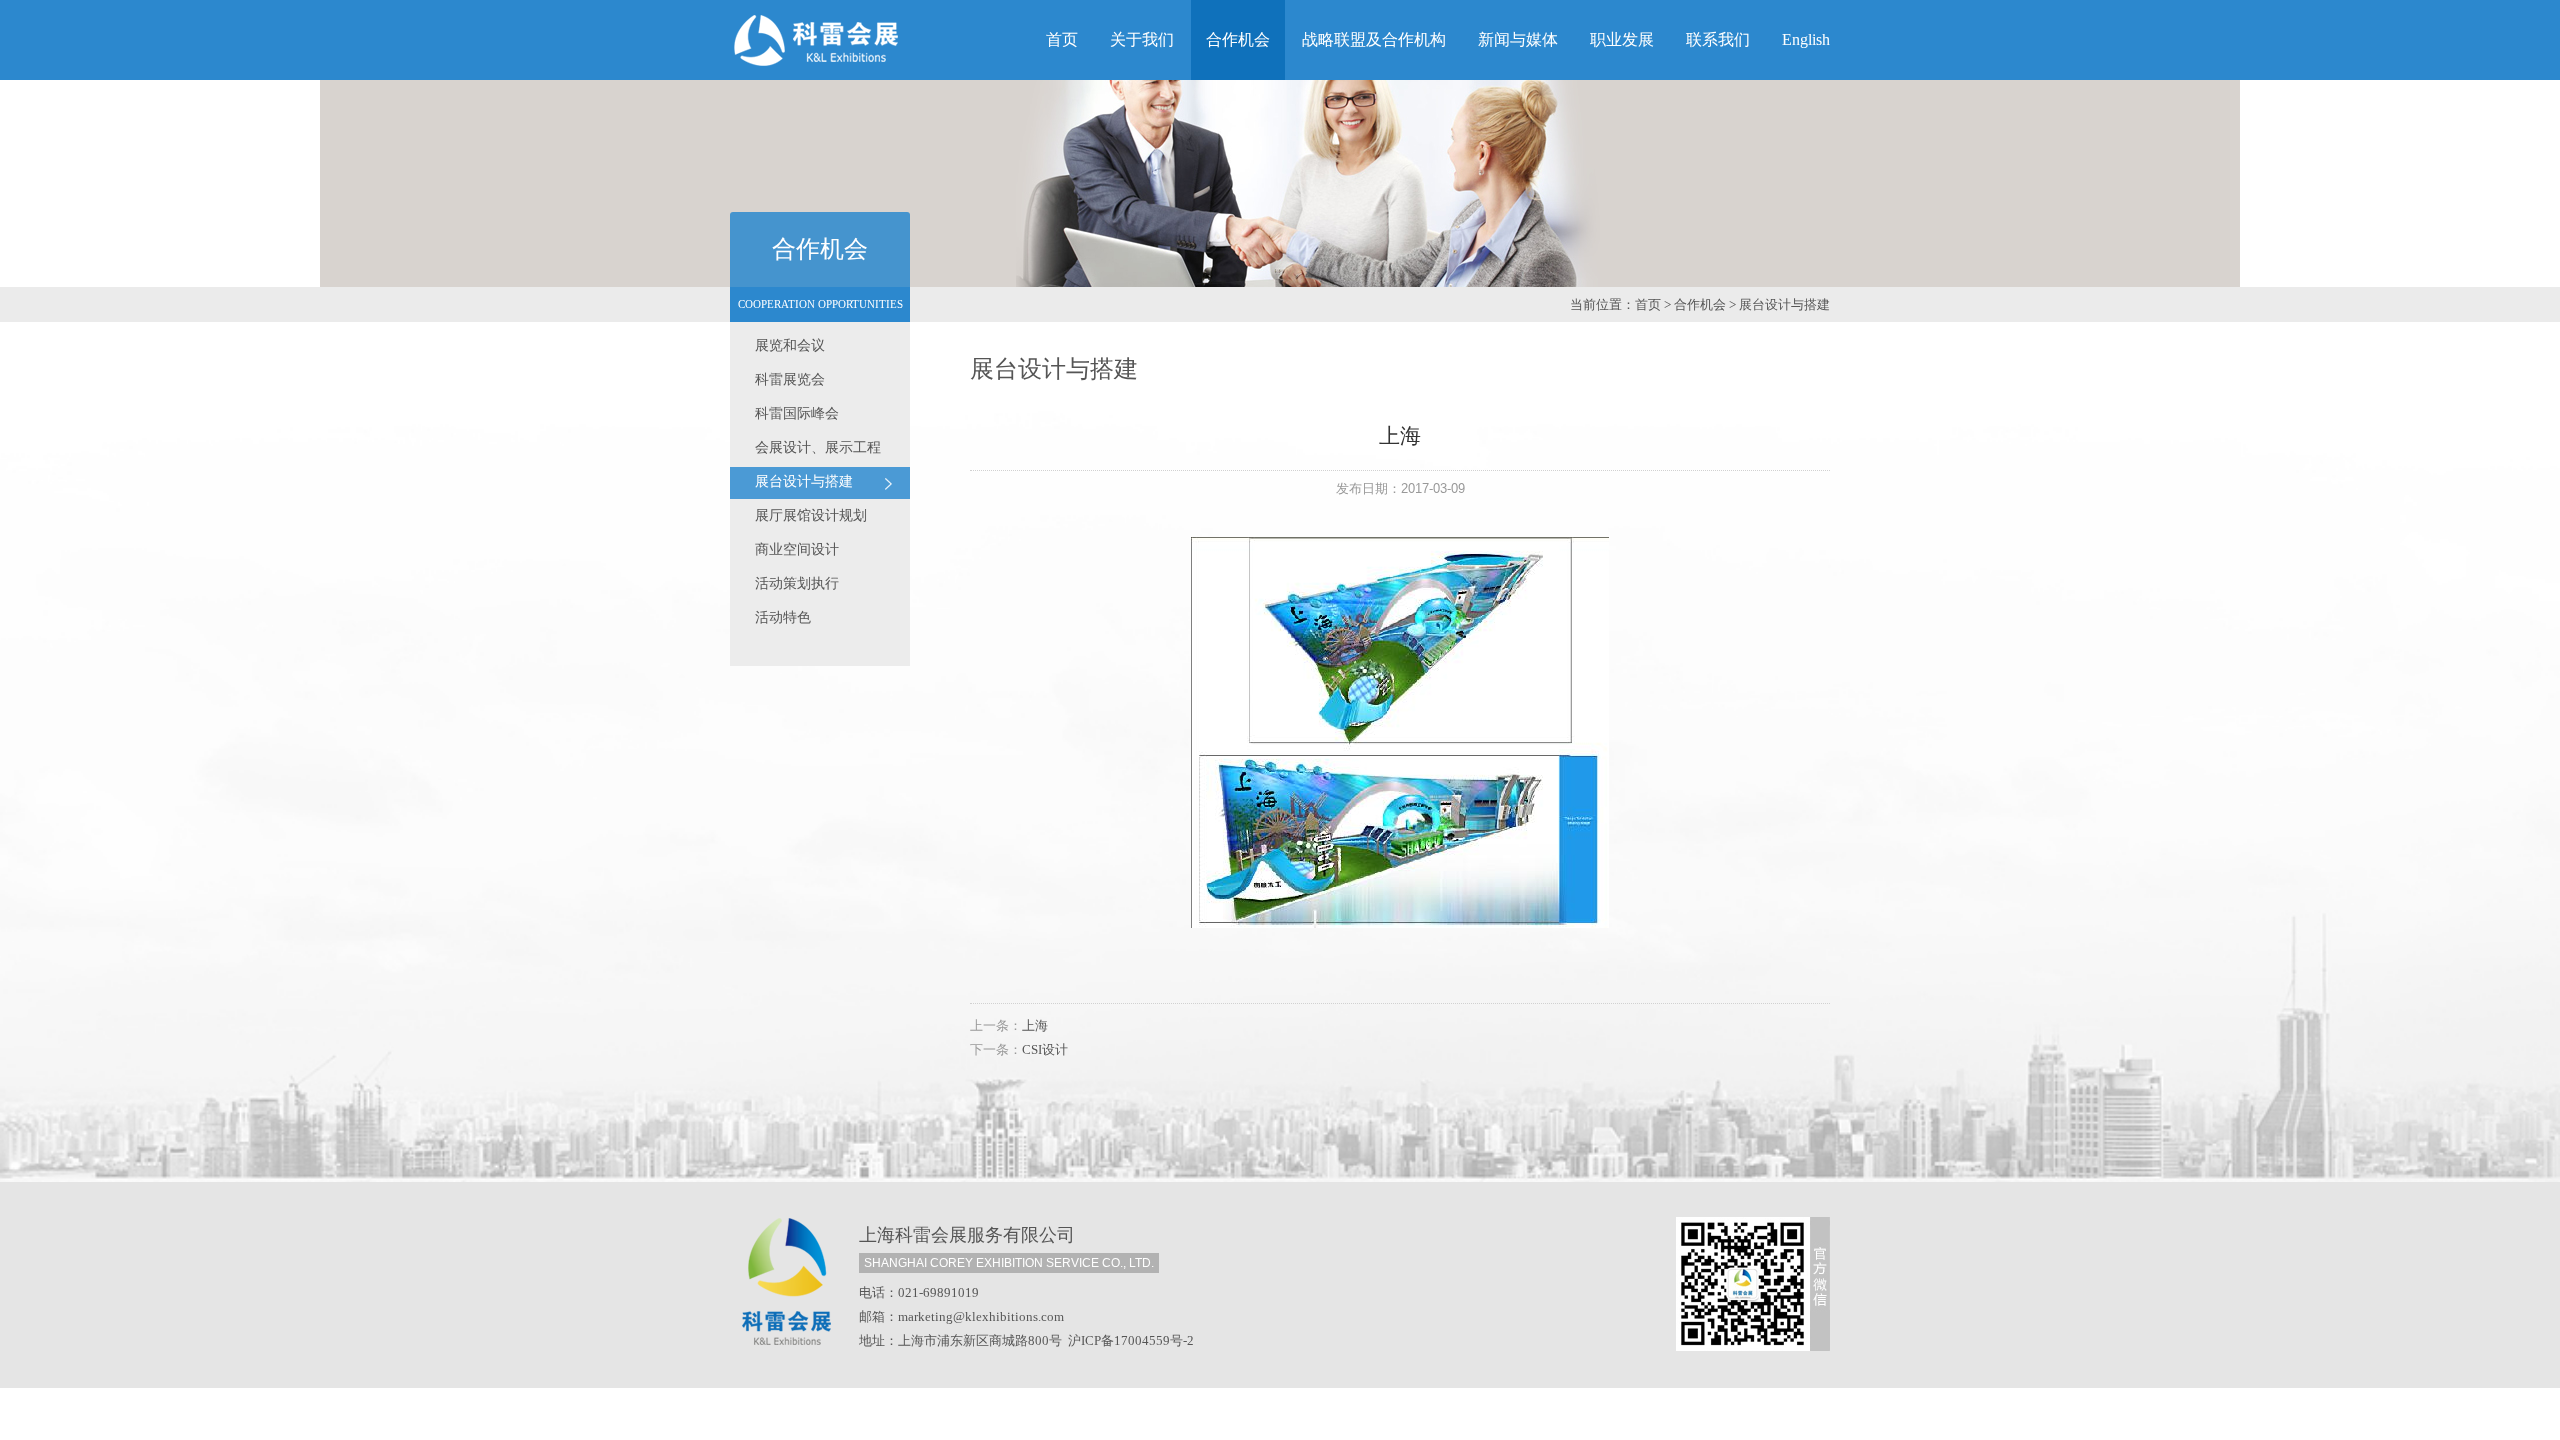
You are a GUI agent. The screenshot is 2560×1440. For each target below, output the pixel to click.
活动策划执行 (797, 583)
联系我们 (1718, 39)
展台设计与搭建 (1784, 304)
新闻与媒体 (1518, 39)
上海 (1035, 1025)
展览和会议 (790, 345)
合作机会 (1238, 39)
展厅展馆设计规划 (811, 515)
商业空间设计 (797, 549)
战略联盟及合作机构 (1374, 39)
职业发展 (1622, 39)
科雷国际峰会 (797, 413)
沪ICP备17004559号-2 (1131, 1340)
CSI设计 (1045, 1049)
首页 (1062, 39)
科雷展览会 (790, 379)
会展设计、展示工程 (818, 447)
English (1806, 39)
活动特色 (783, 617)
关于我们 (1142, 39)
